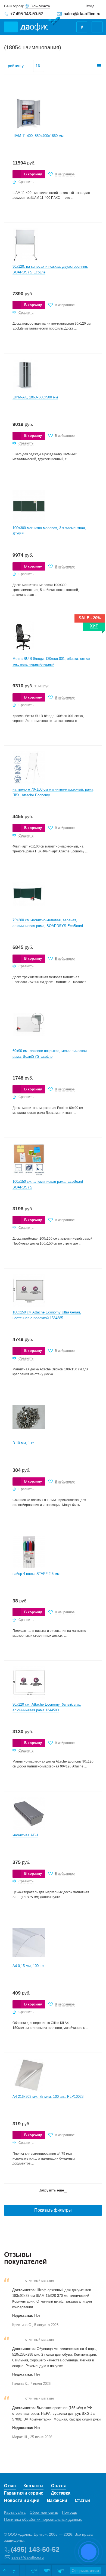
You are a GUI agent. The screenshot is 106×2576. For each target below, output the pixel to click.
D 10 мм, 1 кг (23, 1443)
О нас (10, 2486)
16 (38, 66)
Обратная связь (44, 2512)
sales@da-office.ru (82, 14)
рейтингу (16, 66)
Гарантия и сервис (24, 2493)
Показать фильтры (53, 2210)
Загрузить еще (52, 2190)
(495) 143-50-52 (35, 2549)
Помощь (69, 2512)
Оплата (59, 2486)
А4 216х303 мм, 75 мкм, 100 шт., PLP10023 (48, 2097)
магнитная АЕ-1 (25, 1835)
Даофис (40, 24)
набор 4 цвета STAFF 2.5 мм (36, 1574)
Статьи (82, 2500)
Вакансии (57, 2500)
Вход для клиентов (93, 6)
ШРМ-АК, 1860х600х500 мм (35, 397)
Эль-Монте (40, 6)
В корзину (33, 174)
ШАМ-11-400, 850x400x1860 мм (38, 136)
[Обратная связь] (14, 2571)
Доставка (61, 2493)
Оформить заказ (85, 2571)
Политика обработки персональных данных (43, 2519)
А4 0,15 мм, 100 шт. (29, 1966)
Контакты (34, 2486)
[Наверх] (5, 2571)
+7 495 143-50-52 (26, 14)
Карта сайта (15, 2512)
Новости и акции (22, 2500)
